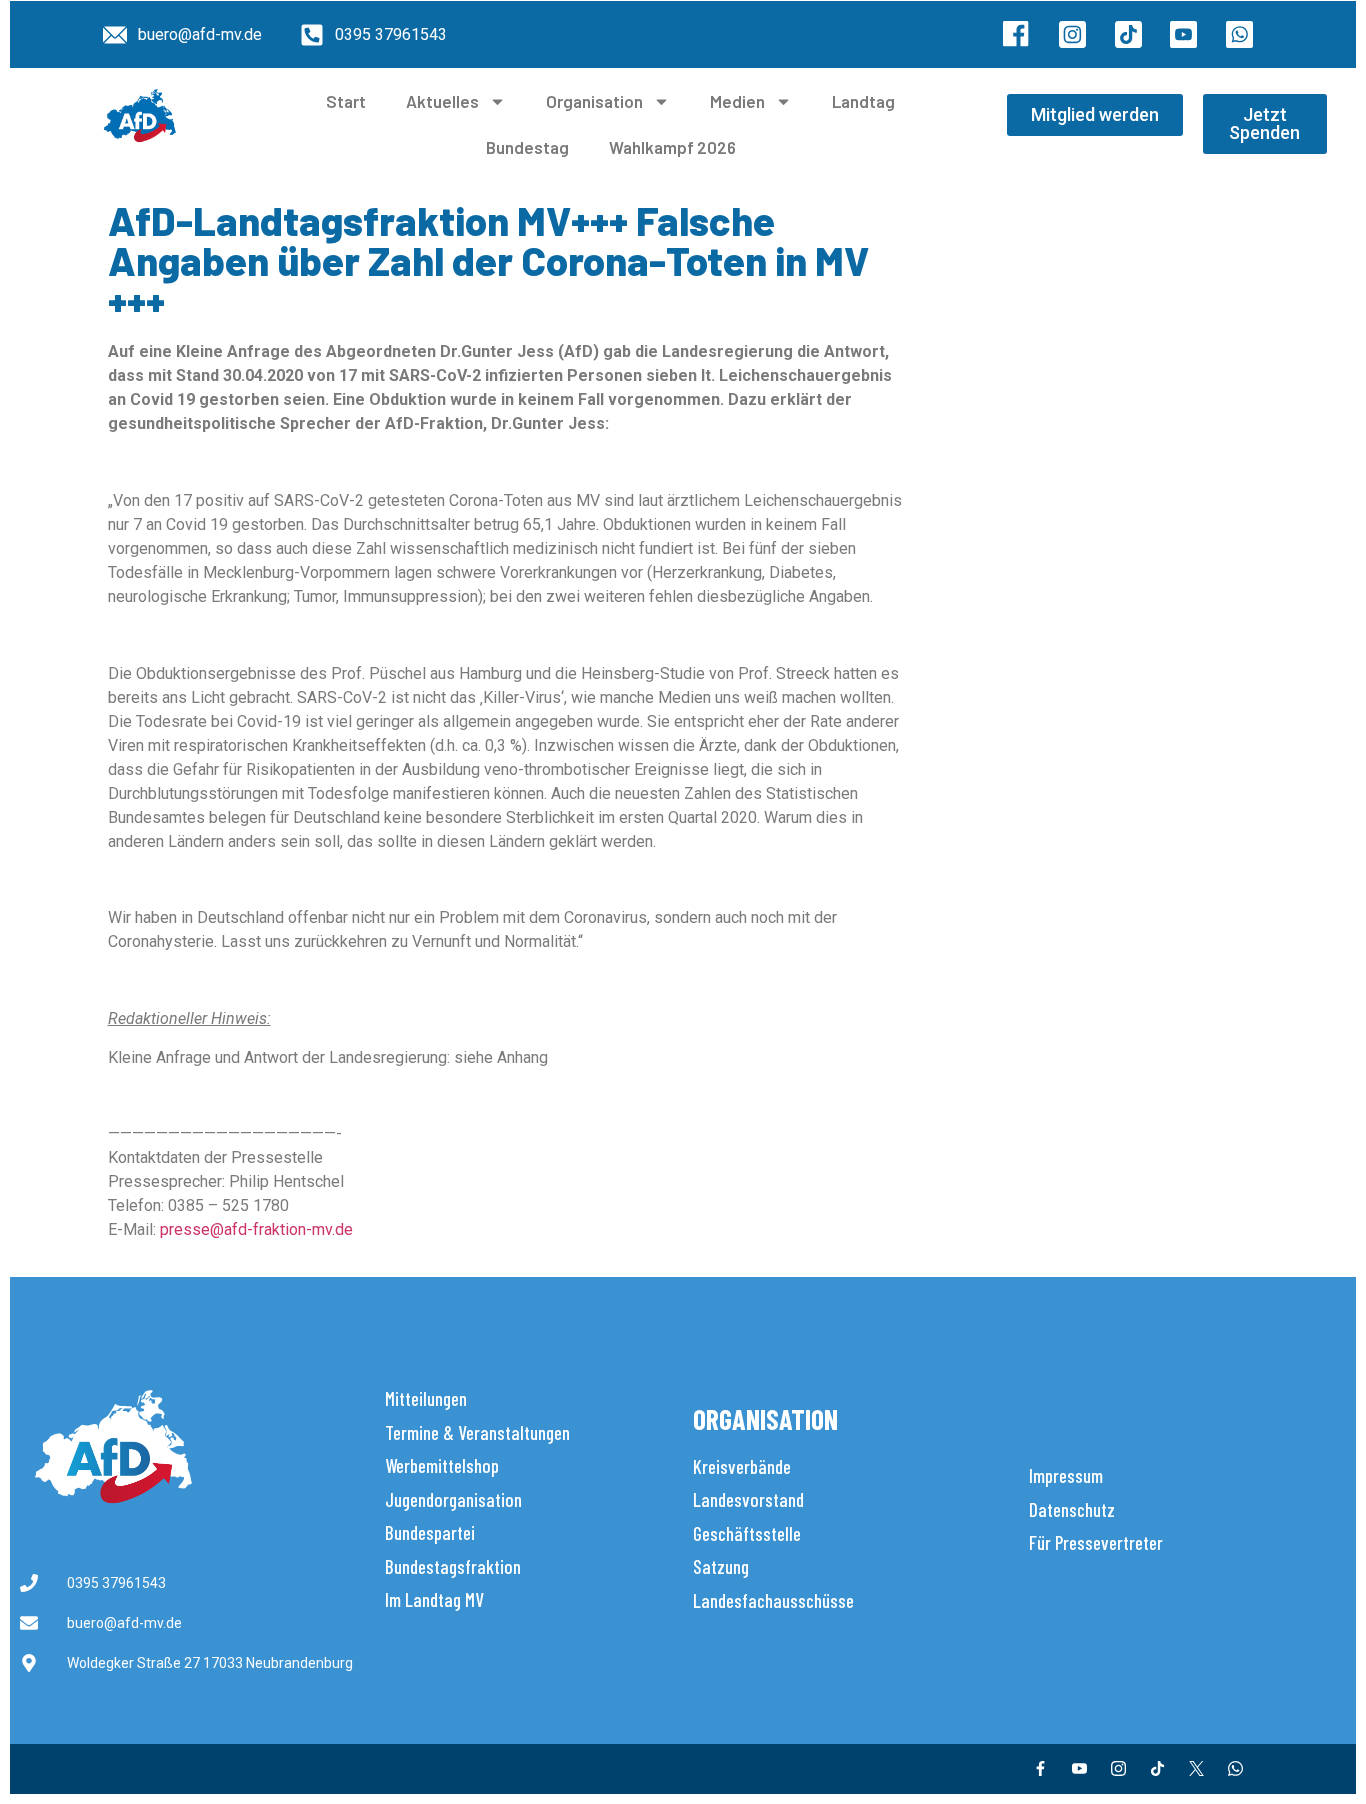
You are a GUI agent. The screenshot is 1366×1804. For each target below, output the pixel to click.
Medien (737, 101)
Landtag (863, 101)
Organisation (594, 101)
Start (346, 101)
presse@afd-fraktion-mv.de (256, 1229)
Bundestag (527, 147)
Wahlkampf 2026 (672, 147)
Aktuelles (442, 101)
